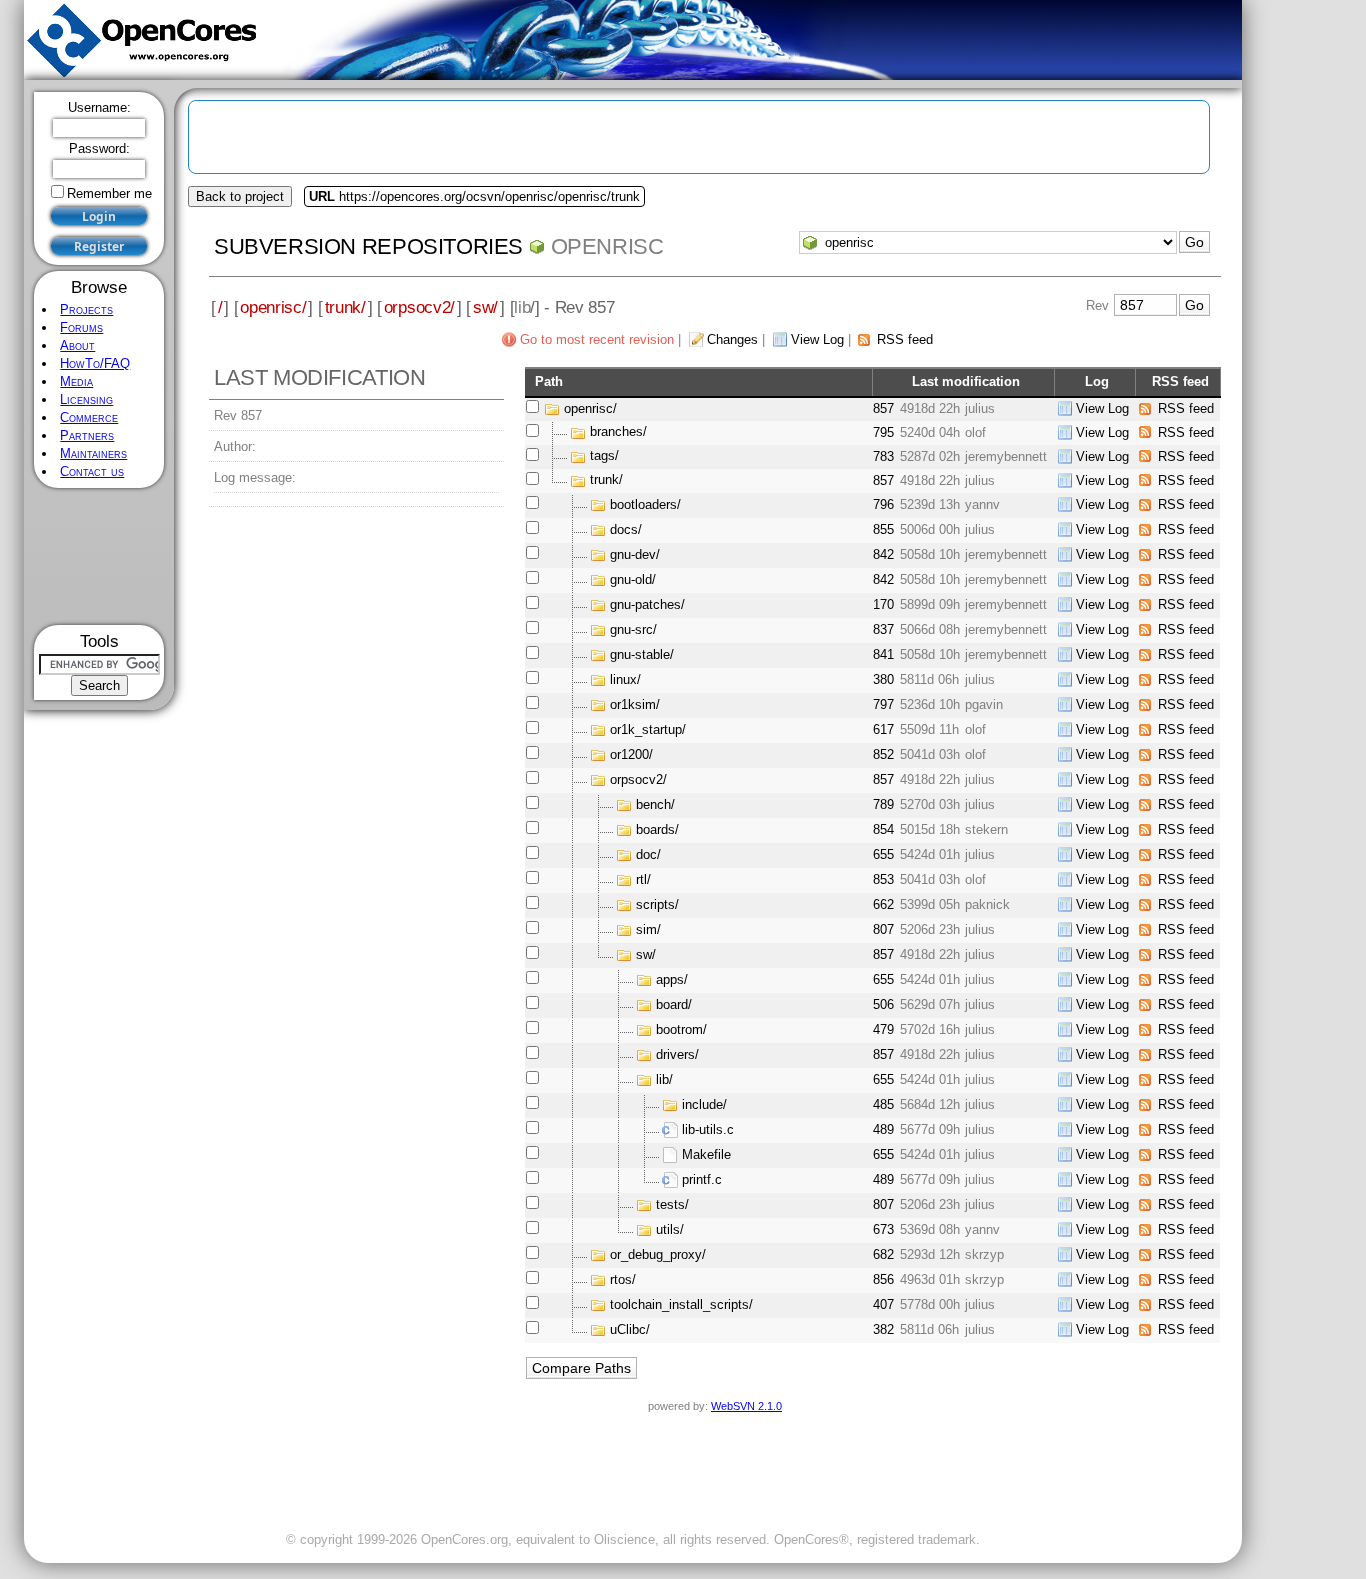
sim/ (648, 929)
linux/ (625, 679)
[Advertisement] (99, 556)
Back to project (240, 196)
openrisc (607, 246)
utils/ (670, 1229)
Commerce (89, 417)
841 (883, 654)
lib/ (664, 1079)
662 (883, 904)
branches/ (618, 432)
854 (883, 829)
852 (883, 754)
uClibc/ (630, 1329)
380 (883, 679)
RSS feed (905, 339)
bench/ (655, 804)
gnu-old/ (633, 579)
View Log (817, 339)
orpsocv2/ (419, 307)
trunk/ (345, 307)
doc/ (648, 854)
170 (883, 604)
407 (883, 1304)
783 (883, 456)
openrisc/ (273, 307)
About (77, 345)
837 (883, 629)
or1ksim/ (635, 704)
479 (883, 1029)
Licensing (86, 399)
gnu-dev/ (635, 554)
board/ (674, 1004)
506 (883, 1004)
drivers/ (677, 1054)
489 (883, 1129)
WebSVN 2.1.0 (746, 1406)
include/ (704, 1104)
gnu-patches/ (647, 604)
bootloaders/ (645, 504)
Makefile (706, 1154)
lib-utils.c (708, 1129)
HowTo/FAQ (95, 363)
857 (883, 408)
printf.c (702, 1179)
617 (883, 729)
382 (883, 1329)
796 (883, 504)
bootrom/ (681, 1029)
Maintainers (93, 453)
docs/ (626, 529)
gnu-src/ (633, 629)
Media (76, 381)
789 (883, 804)
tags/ (604, 456)
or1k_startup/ (648, 729)
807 (883, 929)
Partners (87, 435)
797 (883, 704)
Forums (81, 327)
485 (883, 1104)
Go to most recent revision (597, 339)
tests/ (672, 1204)
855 (883, 529)
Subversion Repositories (368, 246)
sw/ (485, 307)
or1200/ (631, 754)
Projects (86, 309)
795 (883, 432)
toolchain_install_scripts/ (681, 1304)
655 (883, 854)
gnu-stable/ (642, 654)
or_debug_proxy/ (658, 1254)
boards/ (657, 829)
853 (883, 879)
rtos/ (623, 1279)
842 (883, 554)
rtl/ (643, 879)
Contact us (92, 471)
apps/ (672, 979)
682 (883, 1254)
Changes (732, 339)
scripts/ (657, 904)
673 (883, 1229)
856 (883, 1279)
